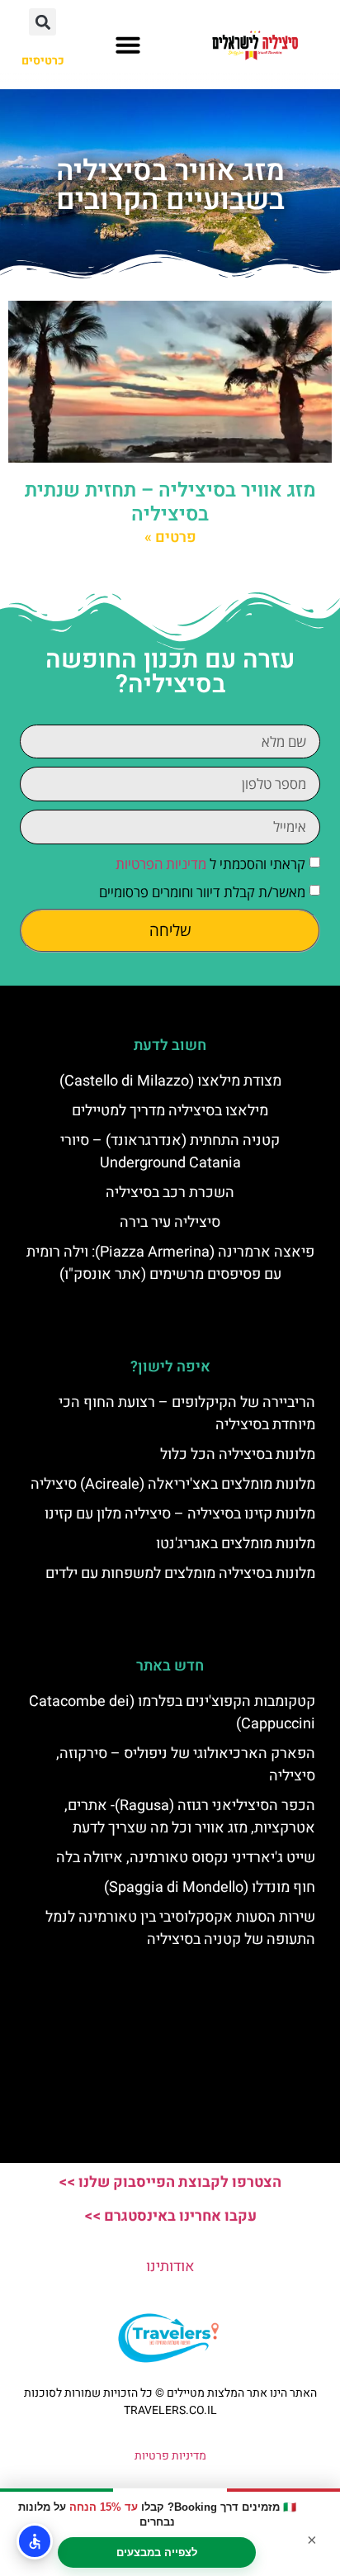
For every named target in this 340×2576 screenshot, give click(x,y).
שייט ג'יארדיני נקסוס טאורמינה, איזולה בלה (186, 1858)
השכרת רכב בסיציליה (170, 1193)
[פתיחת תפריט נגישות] (35, 2541)
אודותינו (170, 2267)
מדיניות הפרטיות (161, 864)
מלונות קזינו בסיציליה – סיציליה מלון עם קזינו (180, 1514)
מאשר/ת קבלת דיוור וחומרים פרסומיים (202, 892)
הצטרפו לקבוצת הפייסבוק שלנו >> (170, 2182)
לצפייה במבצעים (157, 2552)
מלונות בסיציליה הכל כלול (238, 1454)
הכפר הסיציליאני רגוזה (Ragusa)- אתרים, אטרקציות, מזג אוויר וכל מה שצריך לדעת (190, 1817)
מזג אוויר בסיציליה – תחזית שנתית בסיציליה (170, 502)
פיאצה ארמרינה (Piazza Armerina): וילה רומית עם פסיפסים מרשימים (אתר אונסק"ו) (170, 1263)
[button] (128, 45)
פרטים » (170, 537)
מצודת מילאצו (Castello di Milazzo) (170, 1081)
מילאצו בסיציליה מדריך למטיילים (170, 1111)
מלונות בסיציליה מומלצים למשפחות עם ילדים (180, 1573)
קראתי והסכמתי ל (210, 864)
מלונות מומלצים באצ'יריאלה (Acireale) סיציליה (173, 1484)
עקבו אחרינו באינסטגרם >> (170, 2216)
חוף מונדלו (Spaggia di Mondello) (210, 1887)
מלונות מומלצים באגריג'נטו (236, 1544)
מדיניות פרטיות (170, 2456)
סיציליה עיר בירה (170, 1222)
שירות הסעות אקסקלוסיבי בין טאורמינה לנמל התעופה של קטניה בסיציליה (180, 1928)
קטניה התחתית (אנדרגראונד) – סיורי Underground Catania (170, 1152)
